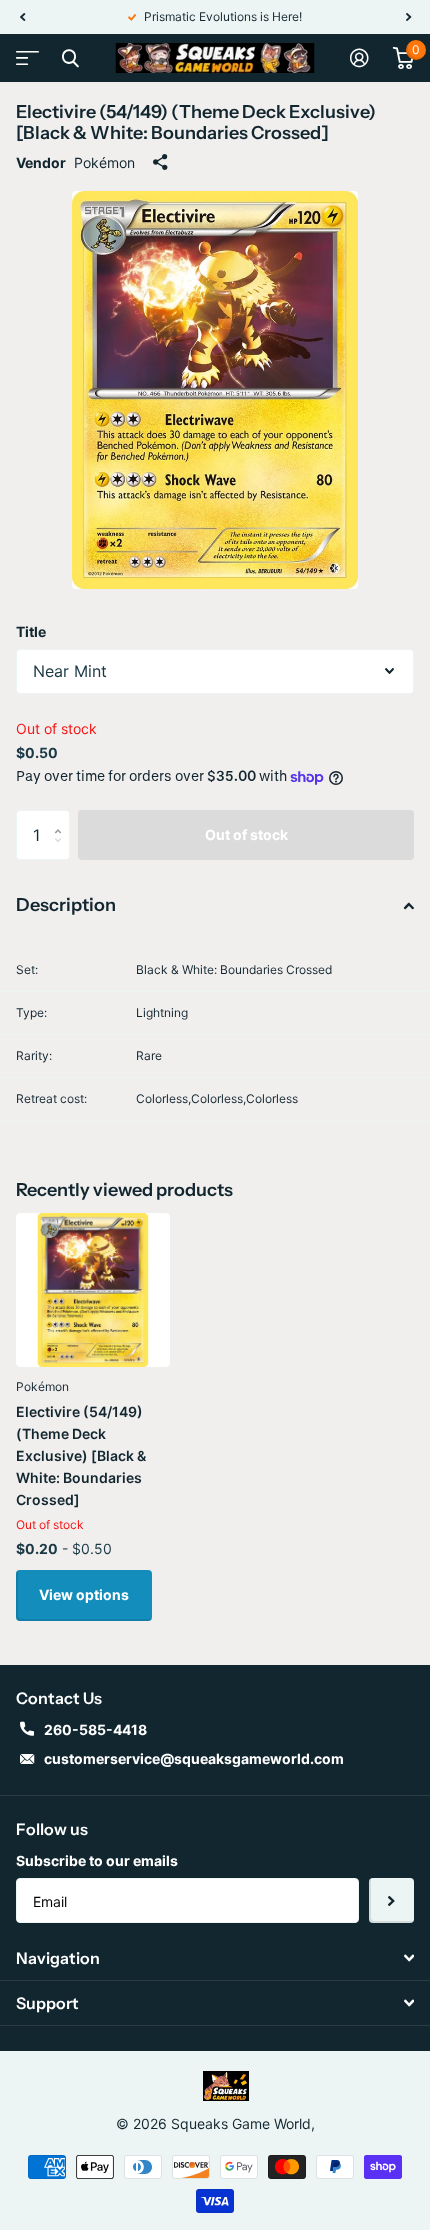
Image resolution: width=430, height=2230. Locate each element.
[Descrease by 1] (62, 852)
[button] (22, 17)
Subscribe (391, 1900)
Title (31, 631)
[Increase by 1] (62, 817)
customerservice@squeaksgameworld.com (194, 1758)
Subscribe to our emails (97, 1860)
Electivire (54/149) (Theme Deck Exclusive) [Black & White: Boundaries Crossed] (81, 1455)
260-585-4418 (95, 1729)
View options (84, 1594)
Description (66, 905)
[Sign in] (359, 58)
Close (70, 58)
